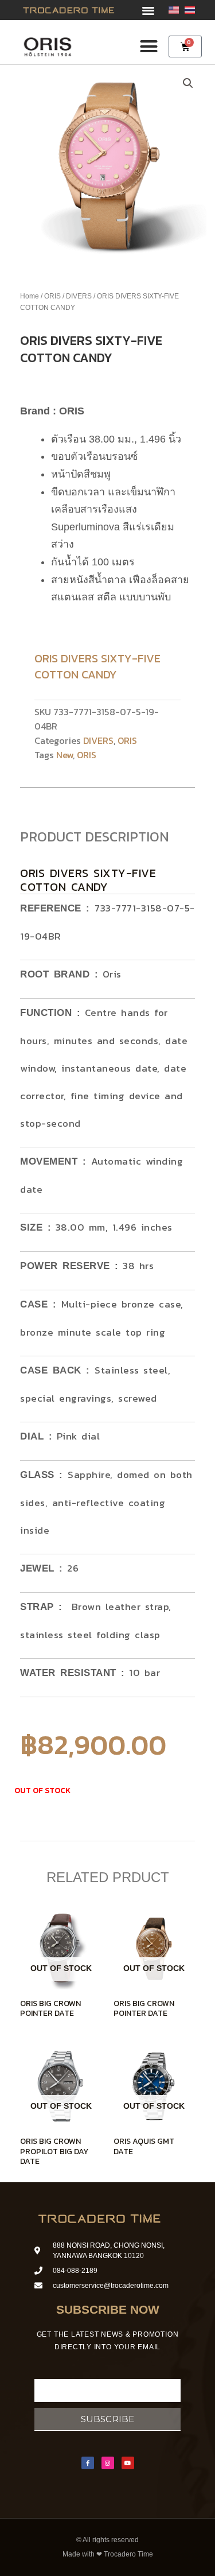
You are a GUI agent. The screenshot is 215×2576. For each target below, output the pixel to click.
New (64, 755)
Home (30, 296)
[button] (148, 10)
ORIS (52, 296)
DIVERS (79, 296)
